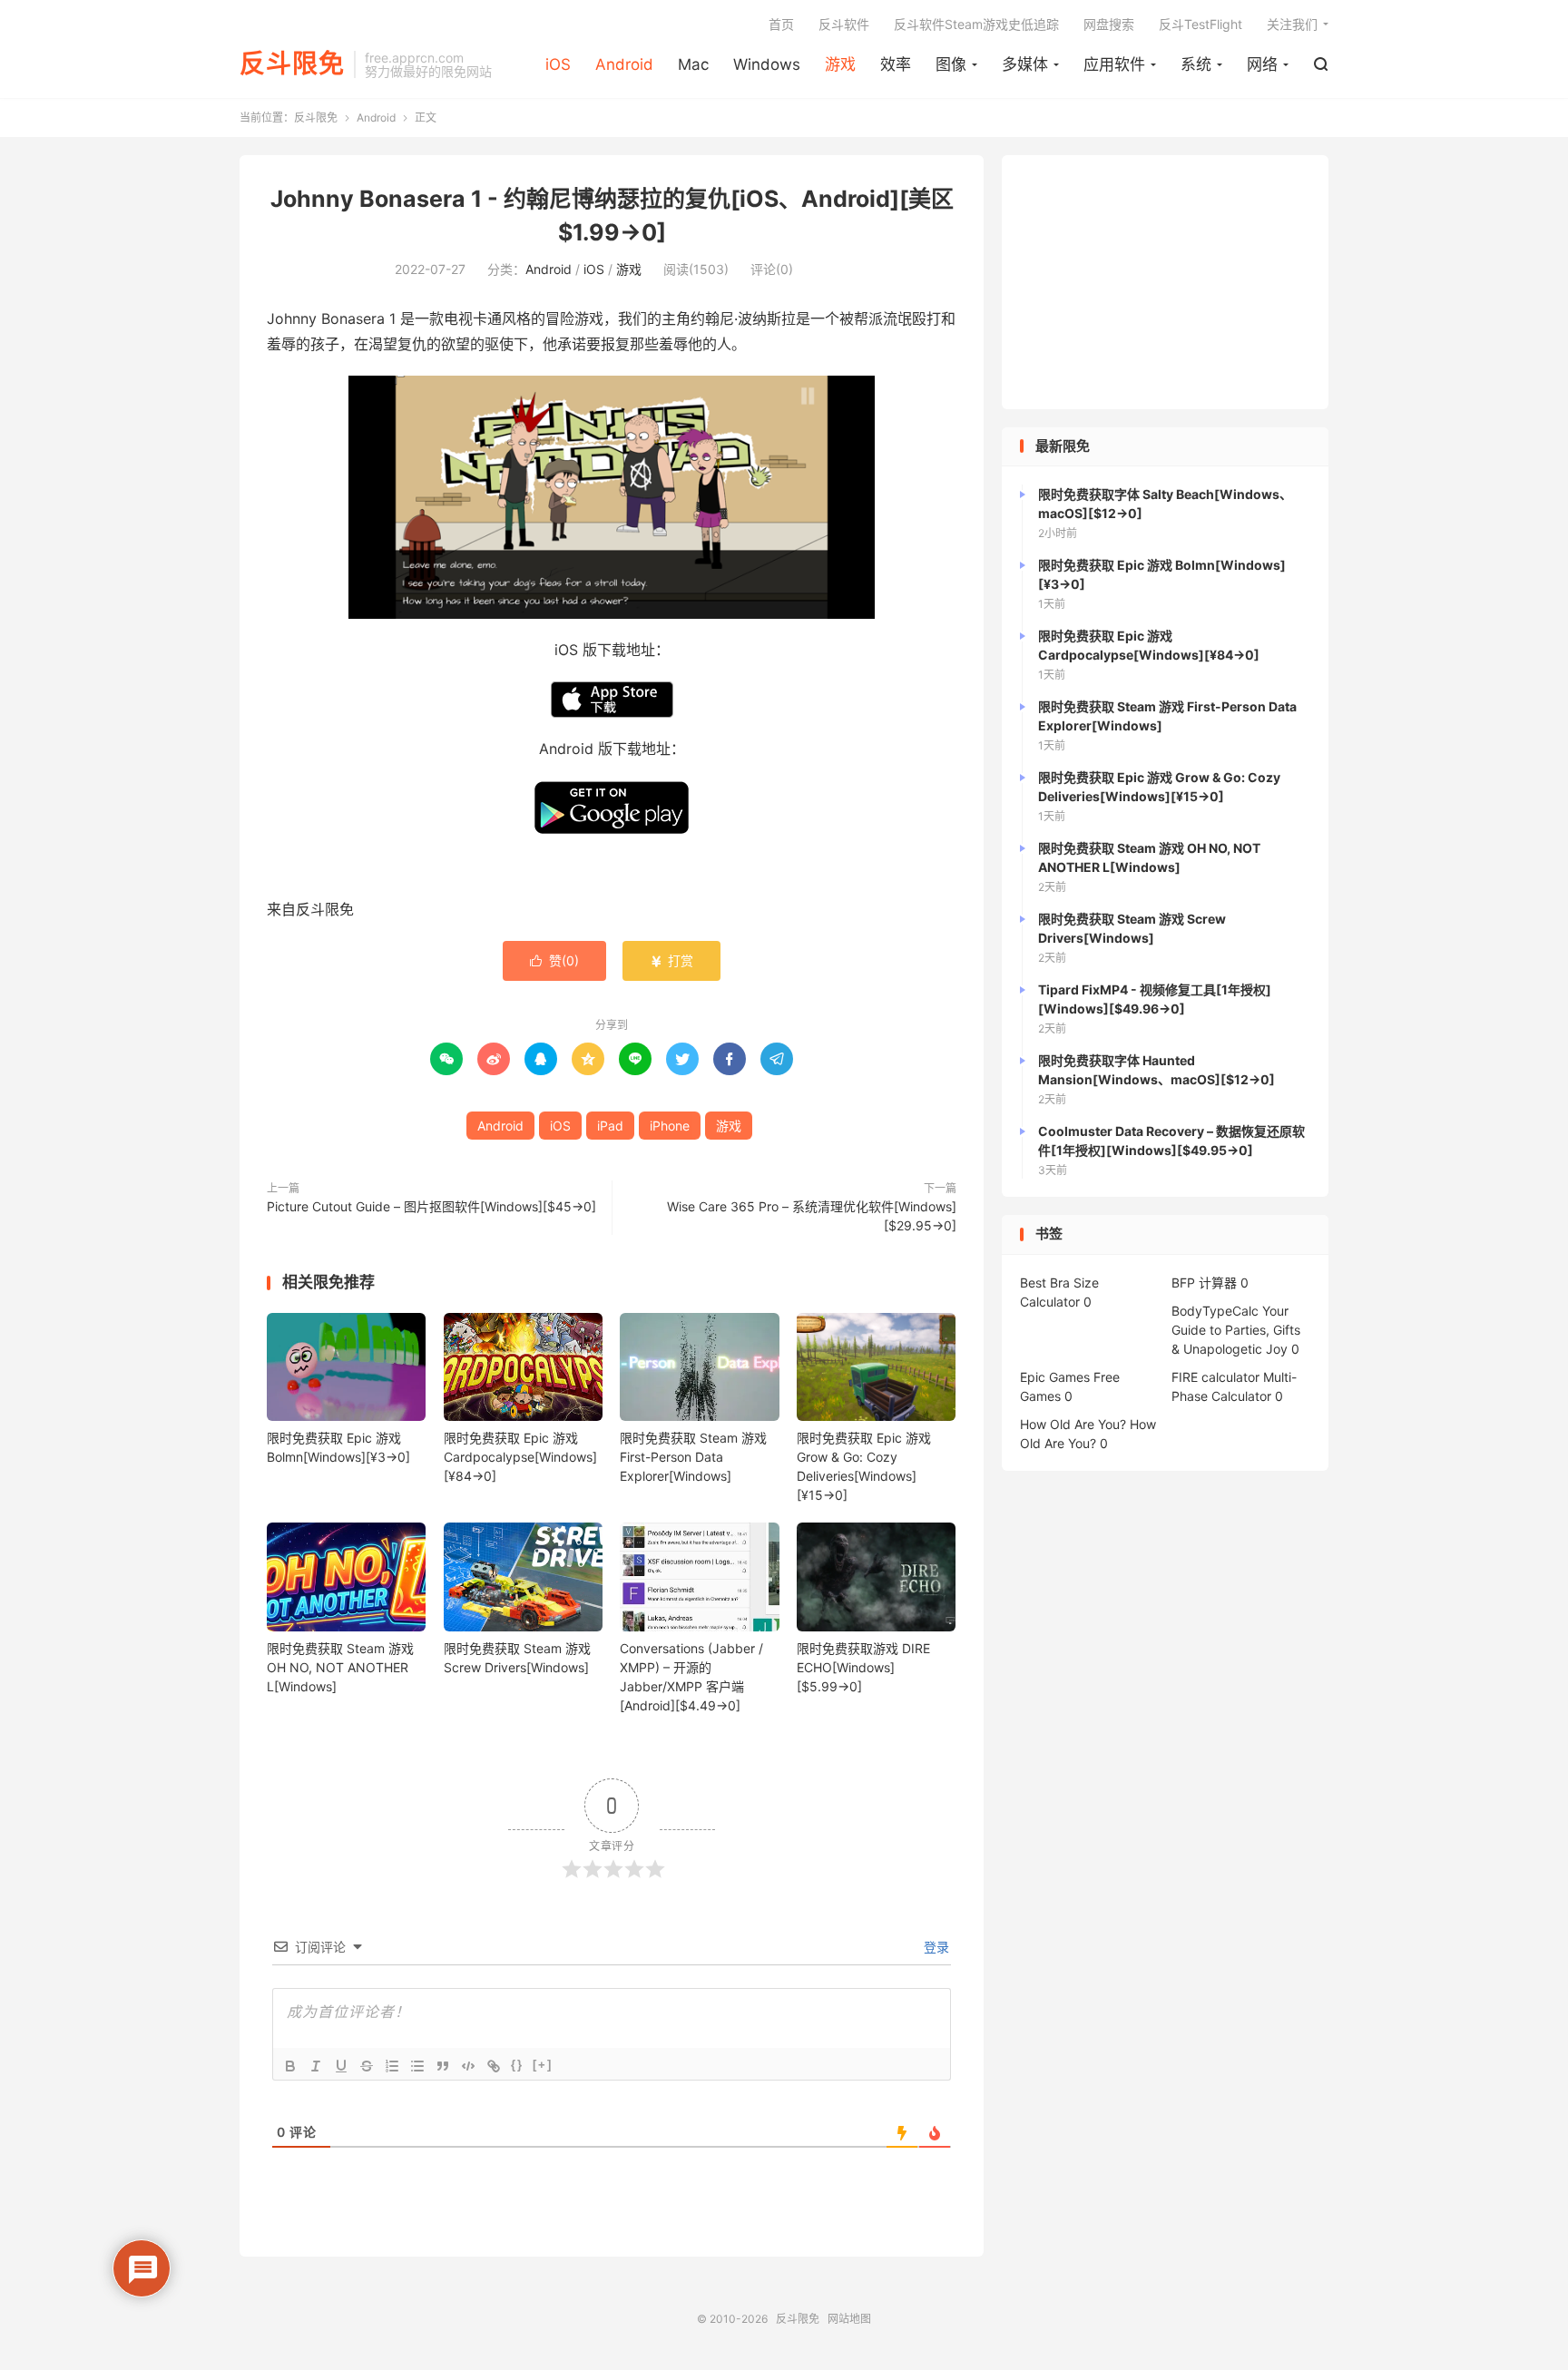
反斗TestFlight (1200, 24)
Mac (693, 64)
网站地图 (849, 2319)
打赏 (671, 960)
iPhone (670, 1126)
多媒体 (1025, 64)
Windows (767, 64)
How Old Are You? (1073, 1424)
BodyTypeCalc (1215, 1311)
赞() (554, 960)
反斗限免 (292, 64)
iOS (558, 64)
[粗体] (290, 2066)
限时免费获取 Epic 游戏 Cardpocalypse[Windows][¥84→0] (520, 1457)
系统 (1196, 64)
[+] (543, 2065)
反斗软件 (844, 24)
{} (517, 2065)
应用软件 (1114, 64)
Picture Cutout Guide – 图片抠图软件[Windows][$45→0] (431, 1206)
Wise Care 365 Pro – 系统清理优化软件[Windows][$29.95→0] (812, 1216)
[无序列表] (417, 2066)
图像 (951, 64)
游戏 (840, 64)
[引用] (443, 2066)
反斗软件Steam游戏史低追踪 (976, 24)
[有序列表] (392, 2066)
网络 (1262, 64)
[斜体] (316, 2066)
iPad (610, 1126)
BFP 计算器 (1204, 1283)
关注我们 (1292, 24)
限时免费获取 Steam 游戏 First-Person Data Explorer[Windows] (693, 1457)
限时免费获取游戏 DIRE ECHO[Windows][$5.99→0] (863, 1667)
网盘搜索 (1109, 24)
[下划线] (341, 2066)
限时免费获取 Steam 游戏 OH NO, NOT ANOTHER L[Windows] (340, 1667)
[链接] (494, 2066)
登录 (935, 1947)
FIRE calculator (1215, 1377)
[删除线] (367, 2066)
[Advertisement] (1165, 282)
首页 (781, 24)
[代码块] (468, 2066)
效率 (896, 64)
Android (624, 64)
